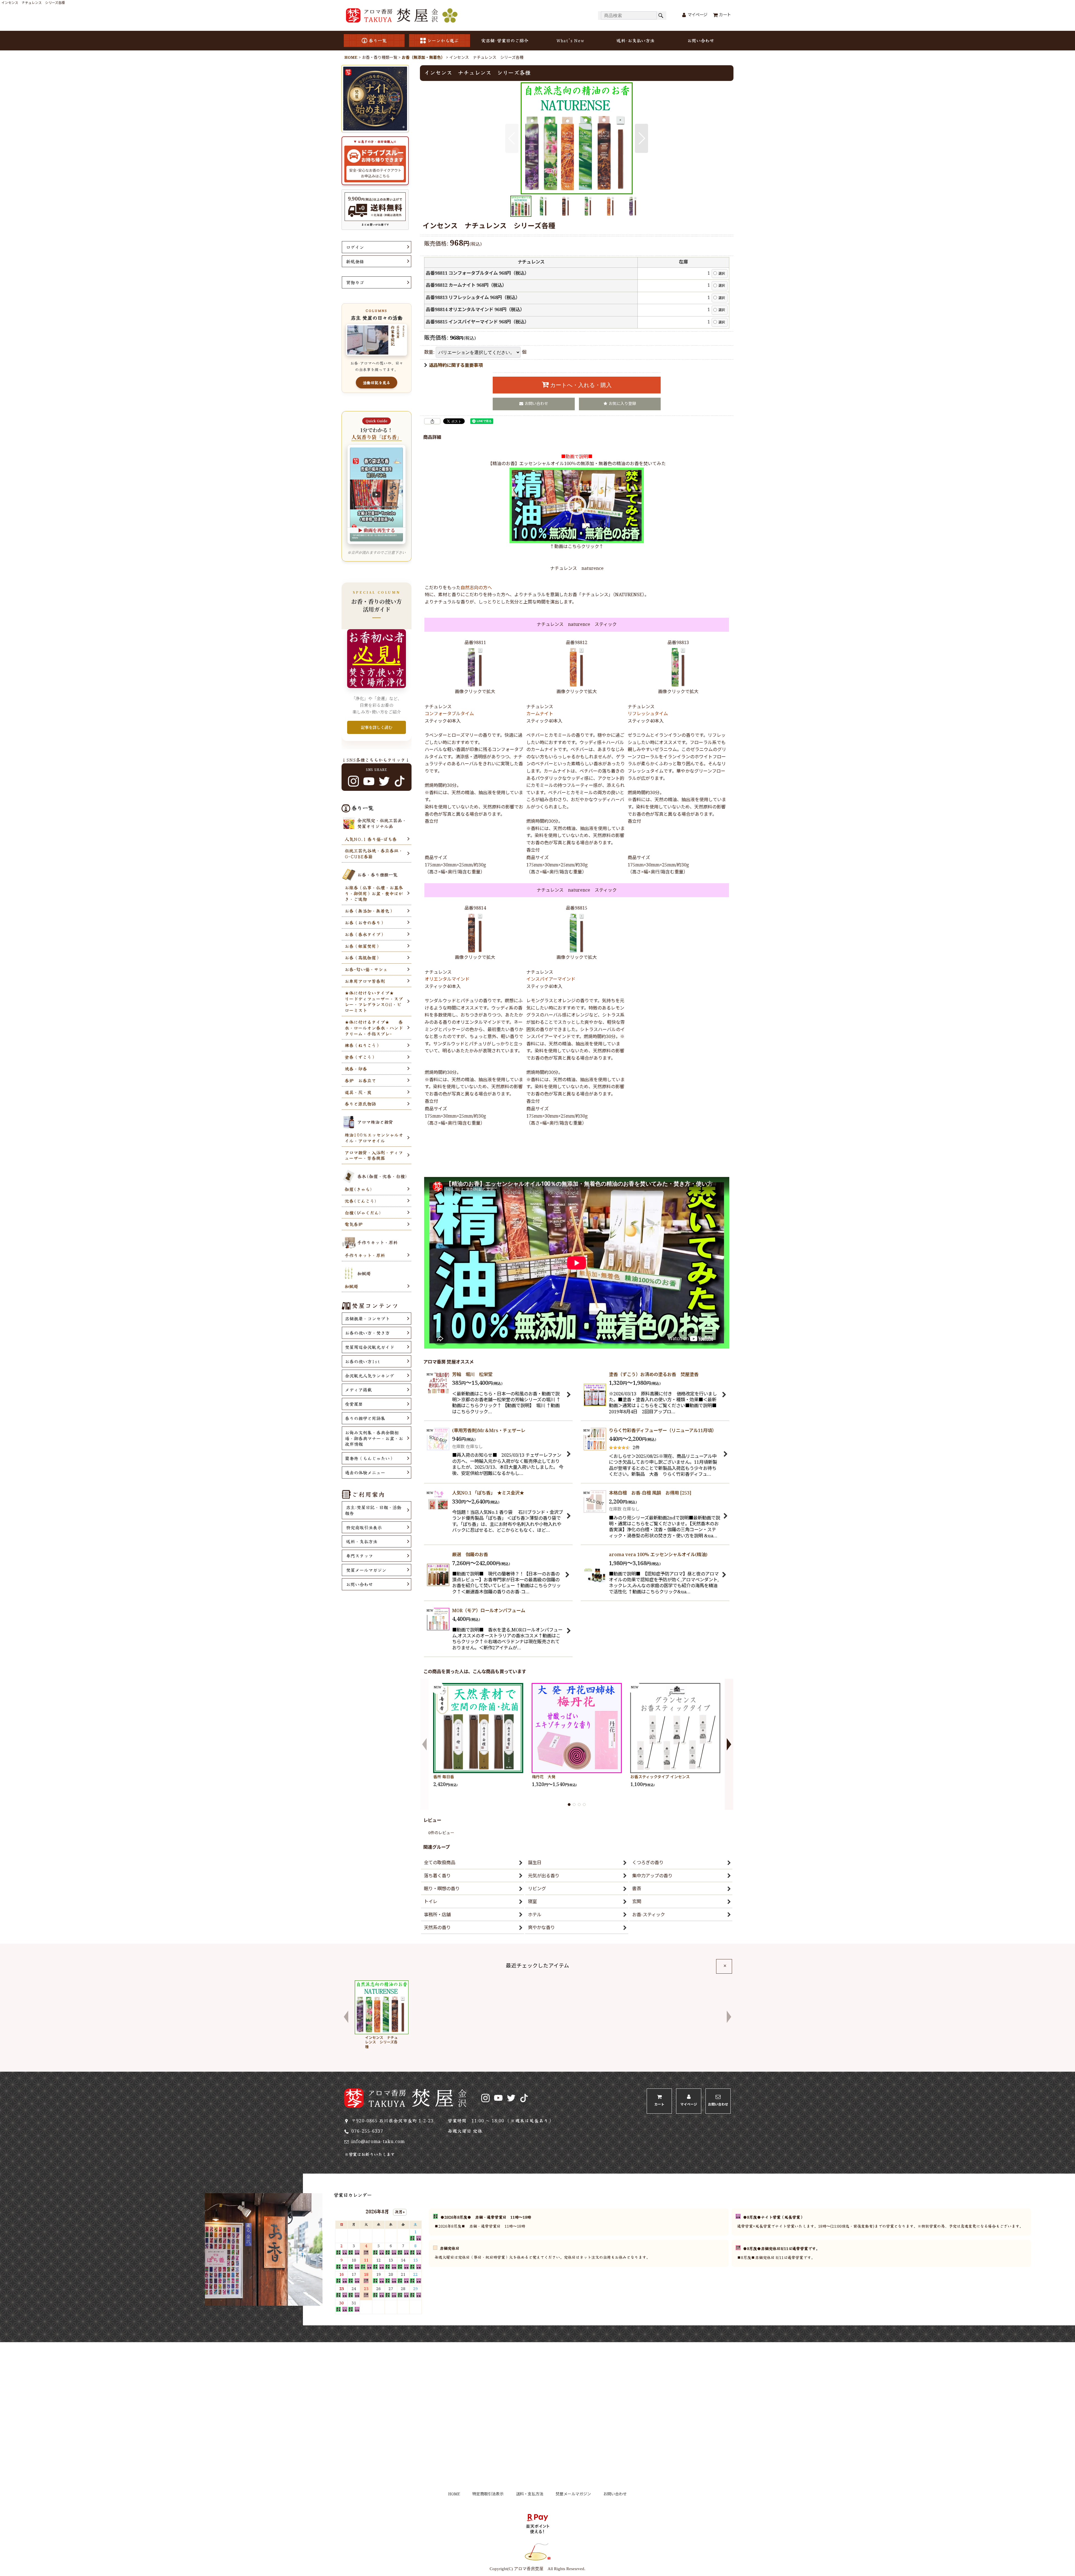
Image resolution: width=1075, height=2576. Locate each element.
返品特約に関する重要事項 (456, 366)
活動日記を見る (377, 383)
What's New (570, 40)
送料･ (635, 40)
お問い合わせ (701, 40)
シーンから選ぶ (443, 40)
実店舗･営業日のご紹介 (505, 40)
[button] (512, 138)
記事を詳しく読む (377, 727)
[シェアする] (432, 421)
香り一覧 (378, 40)
